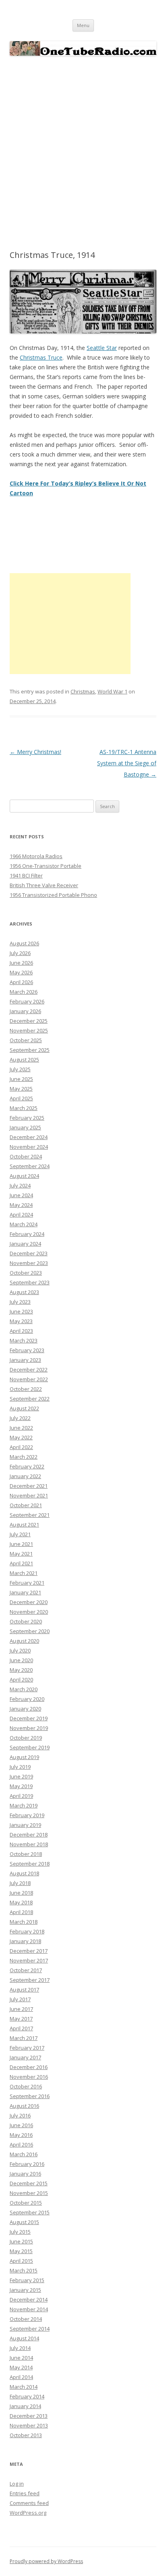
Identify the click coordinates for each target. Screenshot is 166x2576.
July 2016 (20, 2115)
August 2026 (24, 943)
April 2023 (21, 1331)
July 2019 (20, 1767)
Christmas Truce (41, 357)
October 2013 (26, 2435)
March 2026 (24, 992)
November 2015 (29, 2193)
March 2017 (24, 2038)
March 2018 (24, 1922)
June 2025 (21, 1079)
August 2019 (24, 1757)
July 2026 (20, 953)
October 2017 (26, 1970)
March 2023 (24, 1340)
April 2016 (21, 2145)
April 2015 (21, 2261)
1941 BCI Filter (26, 875)
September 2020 (30, 1631)
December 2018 (29, 1835)
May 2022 (21, 1437)
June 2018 (21, 1893)
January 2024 (25, 1244)
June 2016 (21, 2125)
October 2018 (26, 1854)
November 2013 (29, 2425)
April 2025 (21, 1098)
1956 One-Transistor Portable (46, 866)
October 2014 (26, 2319)
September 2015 (30, 2212)
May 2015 (21, 2251)
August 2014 (24, 2338)
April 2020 (21, 1680)
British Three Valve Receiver (44, 885)
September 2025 (30, 1050)
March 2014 (24, 2387)
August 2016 (24, 2106)
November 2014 (29, 2309)
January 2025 (25, 1127)
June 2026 (21, 963)
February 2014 (27, 2396)
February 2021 (27, 1583)
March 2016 (24, 2154)
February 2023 (27, 1350)
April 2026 (21, 982)
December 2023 (29, 1253)
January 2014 (25, 2406)
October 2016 (26, 2086)
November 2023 (29, 1263)
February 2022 (27, 1466)
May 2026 (21, 972)
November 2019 (29, 1728)
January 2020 (25, 1709)
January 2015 (25, 2290)
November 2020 (29, 1612)
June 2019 (21, 1776)
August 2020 (24, 1641)
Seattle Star (102, 348)
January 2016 (25, 2174)
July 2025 (20, 1069)
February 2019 (27, 1815)
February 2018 (27, 1931)
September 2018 (30, 1864)
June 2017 (21, 2009)
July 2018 (20, 1883)
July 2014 (20, 2348)
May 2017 (21, 2019)
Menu (83, 25)
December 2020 (29, 1602)
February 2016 (27, 2164)
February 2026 (27, 1001)
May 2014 (21, 2367)
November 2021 (29, 1495)
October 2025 (26, 1040)
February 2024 (27, 1234)
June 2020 (21, 1660)
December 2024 (29, 1137)
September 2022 (30, 1399)
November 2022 (29, 1379)
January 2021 (25, 1592)
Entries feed (25, 2493)
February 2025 (27, 1118)
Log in (17, 2484)
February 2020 (27, 1699)
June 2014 (21, 2358)
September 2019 (30, 1747)
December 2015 (29, 2183)
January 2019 (25, 1825)
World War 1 (112, 691)
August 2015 (24, 2222)
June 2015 (21, 2241)
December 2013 (29, 2416)
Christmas (83, 691)
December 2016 (29, 2067)
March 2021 (24, 1573)
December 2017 (29, 1951)
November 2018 (29, 1844)
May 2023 (21, 1321)
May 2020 (21, 1670)
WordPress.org (28, 2513)
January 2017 (25, 2057)
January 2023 (25, 1360)
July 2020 (20, 1650)
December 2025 (29, 1021)
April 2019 (21, 1796)
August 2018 (24, 1873)
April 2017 (21, 2028)
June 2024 (21, 1195)
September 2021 (30, 1515)
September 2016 (30, 2096)
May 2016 (21, 2135)
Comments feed (29, 2503)
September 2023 (30, 1282)
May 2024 (21, 1205)
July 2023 (20, 1302)
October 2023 (26, 1273)
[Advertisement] (83, 153)
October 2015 (26, 2203)
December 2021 (29, 1486)
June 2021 (21, 1544)
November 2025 (29, 1030)
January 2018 (25, 1941)
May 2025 (21, 1089)
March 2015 (24, 2270)
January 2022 (25, 1476)
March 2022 (24, 1457)
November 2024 (29, 1147)
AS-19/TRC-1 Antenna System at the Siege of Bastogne (127, 763)
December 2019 (29, 1718)
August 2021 (24, 1525)
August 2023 (24, 1292)
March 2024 (24, 1224)
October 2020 (26, 1621)
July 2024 (20, 1185)
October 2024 (26, 1156)
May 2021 (21, 1554)
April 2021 (21, 1563)
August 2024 (24, 1176)
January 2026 (25, 1011)
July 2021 (20, 1534)
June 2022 (21, 1428)
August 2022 (24, 1408)
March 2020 (24, 1689)
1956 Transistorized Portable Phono (53, 895)
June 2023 (21, 1311)
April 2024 (21, 1215)
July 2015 (20, 2232)
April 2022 (21, 1447)
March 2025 (24, 1108)
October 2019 (26, 1738)
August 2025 (24, 1060)
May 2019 (21, 1786)
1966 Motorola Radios (36, 856)
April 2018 (21, 1912)
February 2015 (27, 2280)
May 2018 (21, 1902)
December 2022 (29, 1370)
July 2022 (20, 1418)
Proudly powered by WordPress (46, 2561)
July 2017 (20, 1999)
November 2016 (29, 2077)
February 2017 (27, 2048)
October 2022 (26, 1389)
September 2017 (30, 1980)
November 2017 (29, 1960)
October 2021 (26, 1505)
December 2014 (29, 2300)
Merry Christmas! (35, 752)
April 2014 (21, 2377)
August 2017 (24, 1990)
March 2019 (24, 1805)
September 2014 (30, 2329)
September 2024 (30, 1166)
